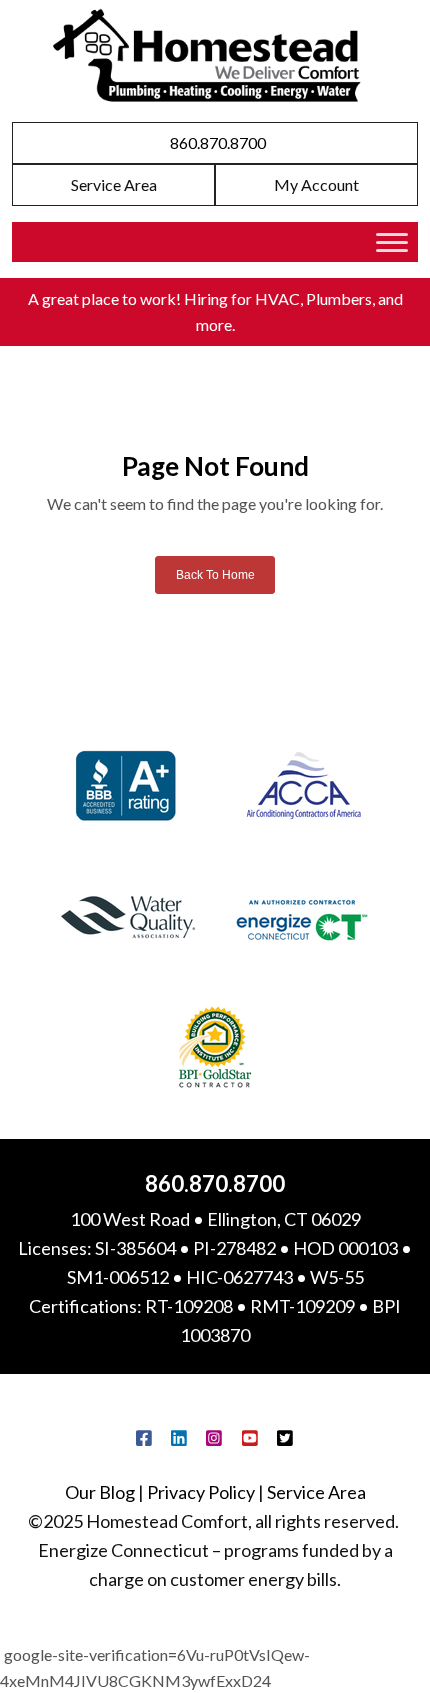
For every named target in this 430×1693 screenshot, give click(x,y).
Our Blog (100, 1492)
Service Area (114, 185)
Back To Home (215, 575)
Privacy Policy (201, 1492)
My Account (316, 185)
